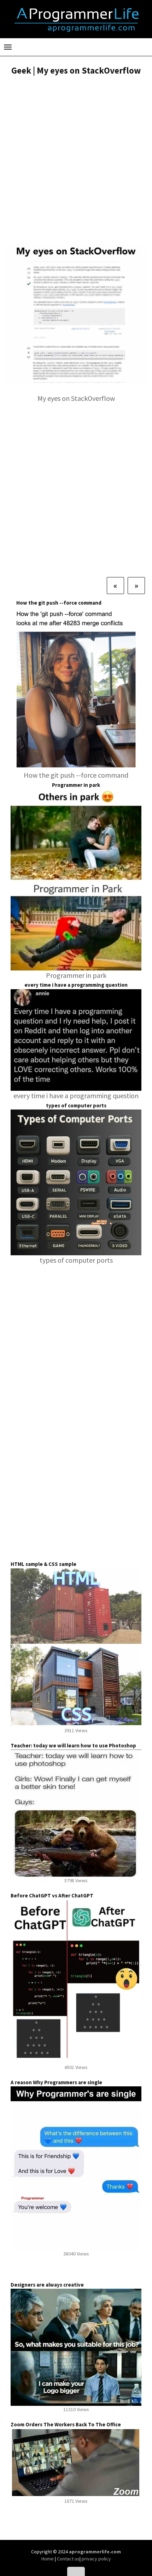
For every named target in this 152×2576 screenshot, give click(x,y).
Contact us (68, 2559)
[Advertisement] (76, 161)
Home (48, 2559)
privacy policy (96, 2559)
